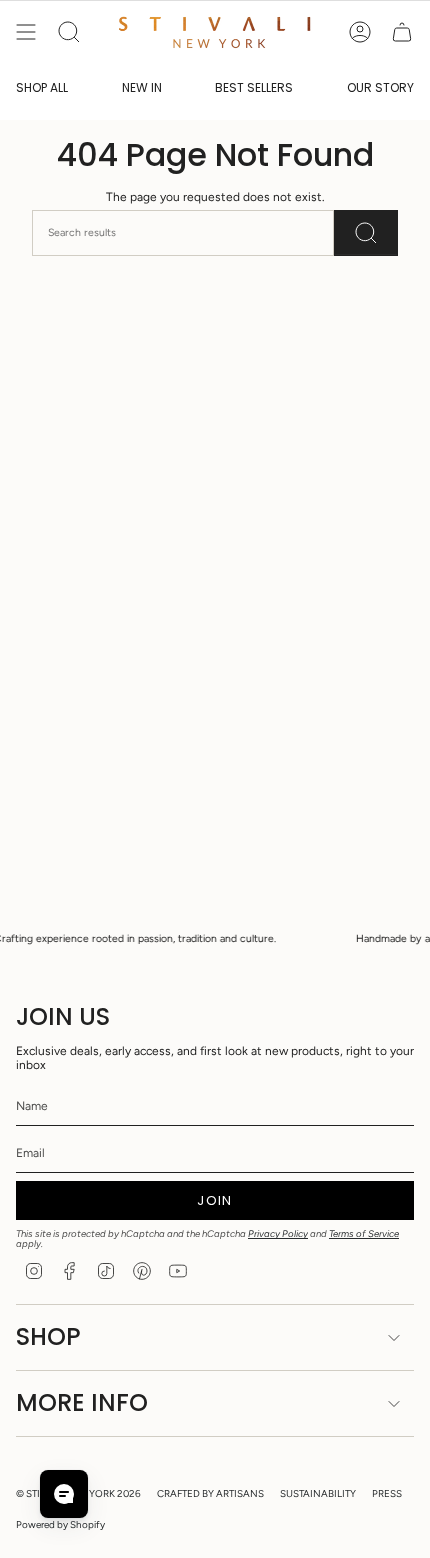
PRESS (387, 1493)
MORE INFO (82, 1402)
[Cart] (402, 32)
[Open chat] (64, 1494)
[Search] (366, 232)
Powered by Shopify (60, 1524)
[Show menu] (26, 32)
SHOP (48, 1336)
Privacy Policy (278, 1233)
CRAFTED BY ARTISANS (210, 1493)
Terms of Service (364, 1233)
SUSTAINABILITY (318, 1493)
